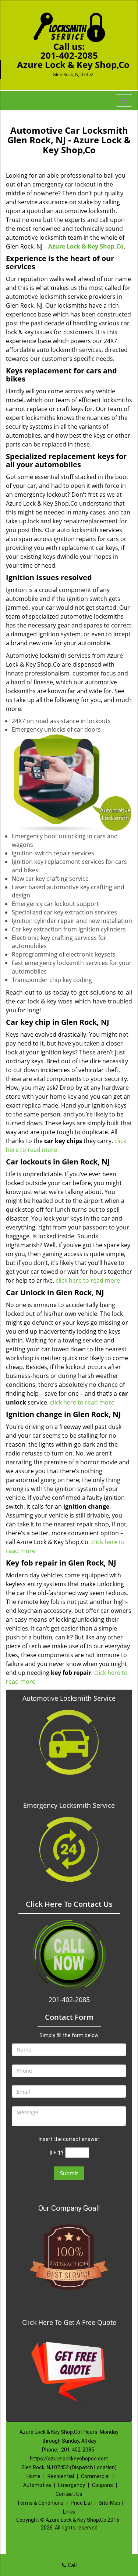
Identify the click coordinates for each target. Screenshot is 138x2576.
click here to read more (88, 1280)
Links (69, 2512)
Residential (61, 2476)
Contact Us (69, 2494)
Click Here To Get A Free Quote (69, 2322)
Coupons (102, 2485)
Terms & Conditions (40, 2503)
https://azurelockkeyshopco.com (69, 2459)
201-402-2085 (69, 55)
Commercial (95, 2476)
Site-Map (109, 2503)
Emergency (72, 2485)
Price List (82, 2503)
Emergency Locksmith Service (69, 1805)
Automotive (37, 2485)
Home (33, 2476)
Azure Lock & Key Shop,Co (86, 246)
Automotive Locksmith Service (69, 1698)
